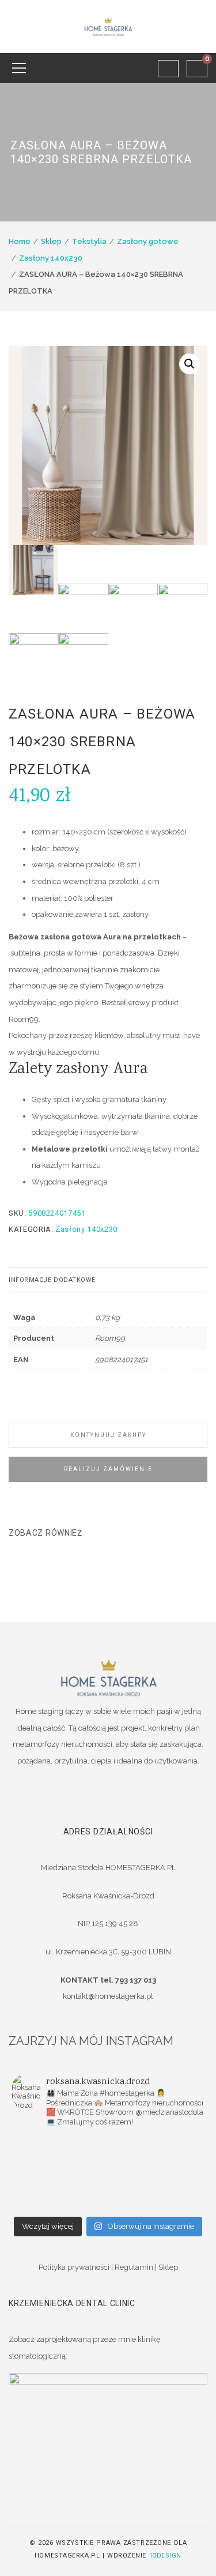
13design (165, 2556)
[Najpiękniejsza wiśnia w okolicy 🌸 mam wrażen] (60, 2203)
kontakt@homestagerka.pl (108, 1996)
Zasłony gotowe (148, 241)
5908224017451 (122, 1360)
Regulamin (134, 2267)
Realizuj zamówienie (108, 1469)
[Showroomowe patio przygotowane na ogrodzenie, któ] (157, 2158)
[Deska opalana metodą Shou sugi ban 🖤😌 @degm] (60, 2188)
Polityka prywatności (74, 2267)
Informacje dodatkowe (52, 1280)
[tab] (108, 1280)
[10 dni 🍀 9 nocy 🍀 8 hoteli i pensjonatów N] (60, 2173)
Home (20, 241)
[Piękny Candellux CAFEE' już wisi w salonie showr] (157, 2173)
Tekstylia (89, 241)
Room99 (110, 1338)
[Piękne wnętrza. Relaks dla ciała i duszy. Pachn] (157, 2143)
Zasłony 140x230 (51, 258)
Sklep (51, 241)
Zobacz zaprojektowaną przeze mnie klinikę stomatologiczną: (85, 2348)
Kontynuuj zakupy (108, 1435)
